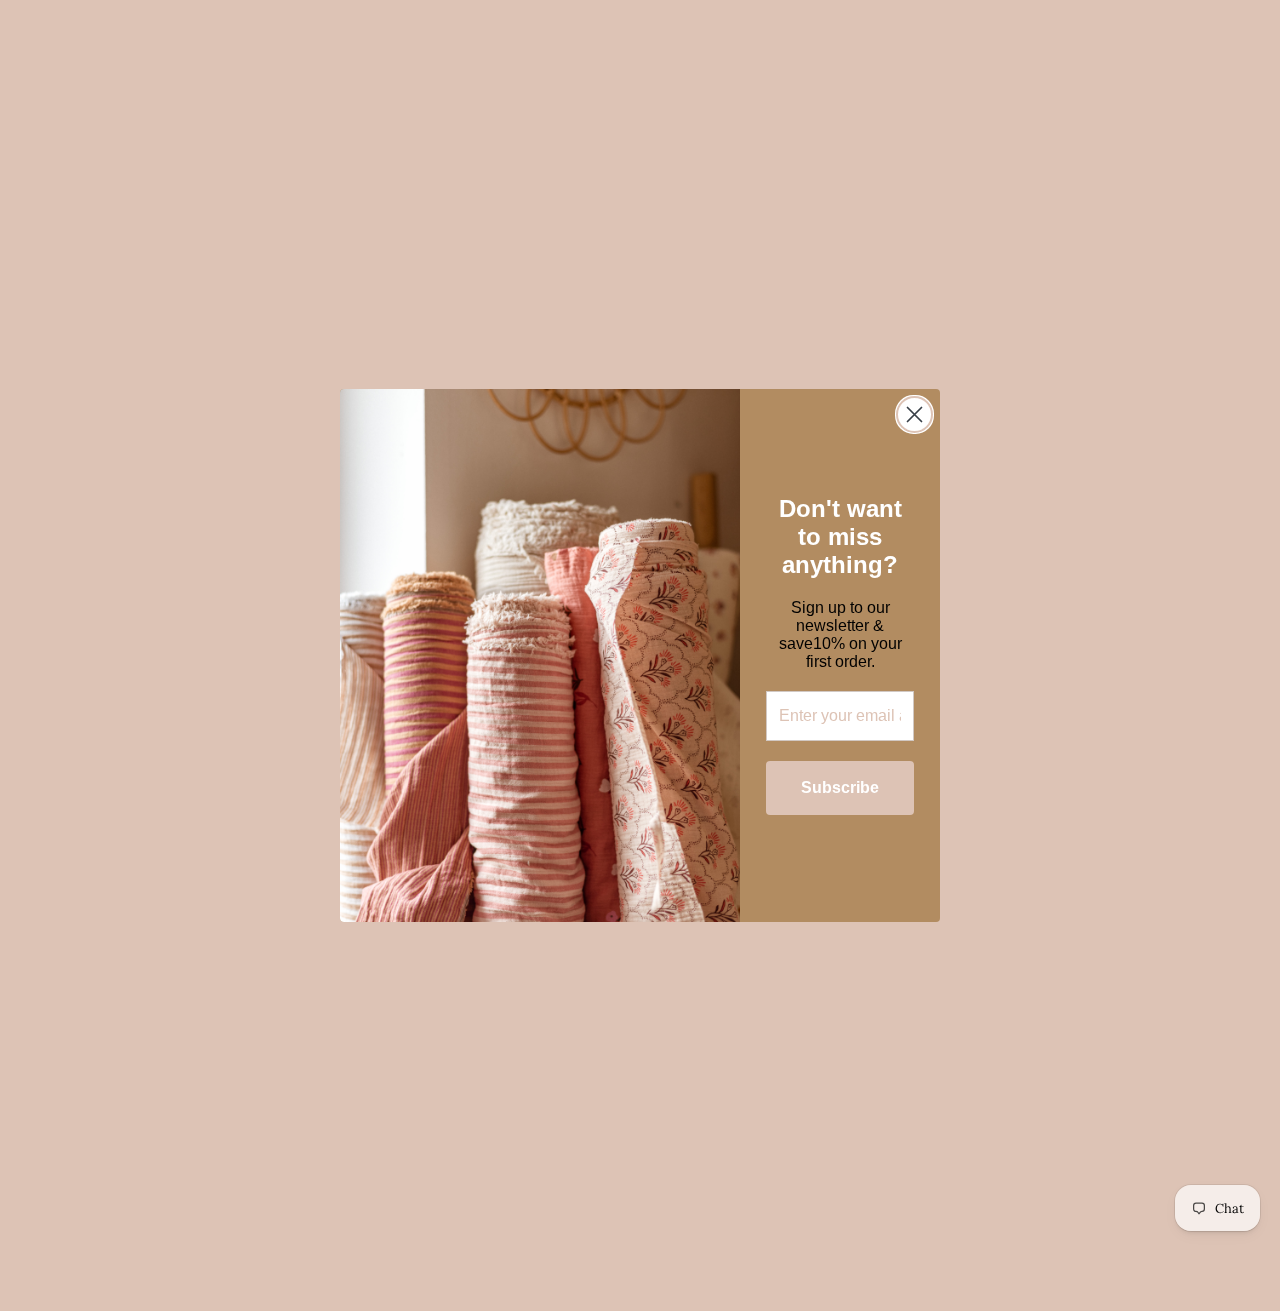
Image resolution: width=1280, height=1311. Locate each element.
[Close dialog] (914, 414)
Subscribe (840, 787)
